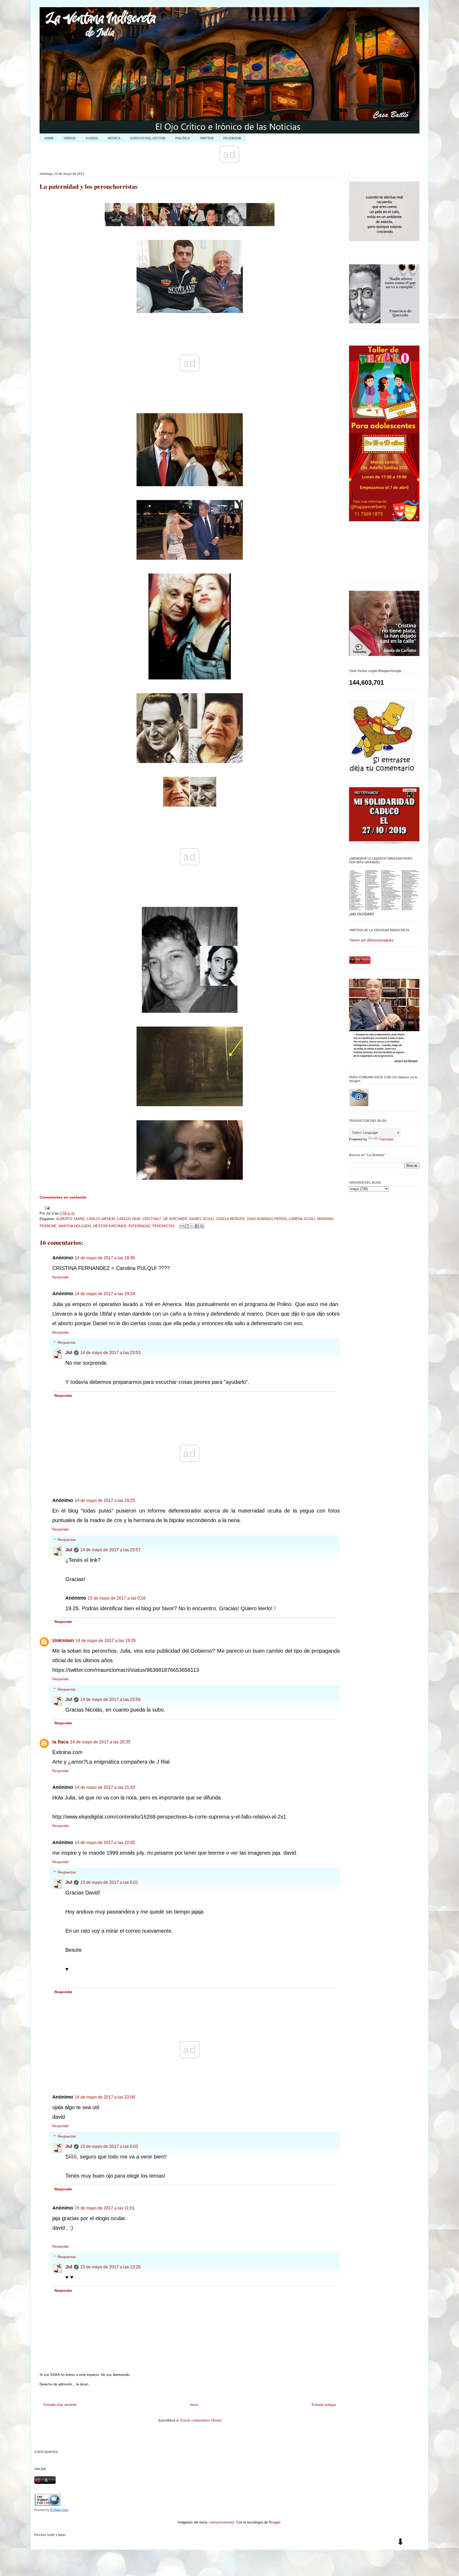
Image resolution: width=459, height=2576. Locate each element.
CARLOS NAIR (129, 1219)
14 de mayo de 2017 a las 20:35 (100, 1742)
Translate (386, 1139)
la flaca (60, 1742)
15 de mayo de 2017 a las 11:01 (105, 2208)
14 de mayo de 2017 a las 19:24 (105, 1294)
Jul (69, 1352)
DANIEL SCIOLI (202, 1219)
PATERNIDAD (139, 1226)
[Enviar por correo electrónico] (182, 1226)
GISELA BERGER (230, 1219)
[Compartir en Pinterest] (202, 1226)
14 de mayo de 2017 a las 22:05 (105, 1843)
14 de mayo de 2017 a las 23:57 (110, 1550)
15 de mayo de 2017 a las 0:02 (109, 2146)
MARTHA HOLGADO (75, 1226)
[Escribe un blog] (187, 1226)
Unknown (63, 1640)
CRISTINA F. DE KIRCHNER (165, 1219)
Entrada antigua (324, 2405)
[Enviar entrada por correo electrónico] (46, 1208)
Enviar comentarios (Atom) (201, 2420)
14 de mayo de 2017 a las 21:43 (105, 1787)
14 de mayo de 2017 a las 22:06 (105, 2097)
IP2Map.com (59, 2510)
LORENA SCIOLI (302, 1219)
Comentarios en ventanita (63, 1197)
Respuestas (67, 1343)
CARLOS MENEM (101, 1219)
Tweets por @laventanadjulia (371, 940)
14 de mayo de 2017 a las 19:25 (105, 1500)
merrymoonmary (222, 2522)
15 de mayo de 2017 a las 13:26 (110, 2267)
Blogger (275, 2522)
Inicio (194, 2405)
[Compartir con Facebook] (197, 1226)
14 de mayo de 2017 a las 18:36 (105, 1258)
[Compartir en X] (192, 1226)
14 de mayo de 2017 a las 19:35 (106, 1641)
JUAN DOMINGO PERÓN (267, 1219)
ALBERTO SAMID (70, 1219)
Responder (61, 1277)
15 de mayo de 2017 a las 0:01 (109, 1882)
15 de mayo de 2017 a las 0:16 (117, 1598)
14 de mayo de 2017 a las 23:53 (110, 1353)
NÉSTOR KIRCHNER (110, 1226)
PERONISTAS (164, 1226)
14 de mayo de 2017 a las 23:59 (110, 1700)
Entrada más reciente (60, 2405)
